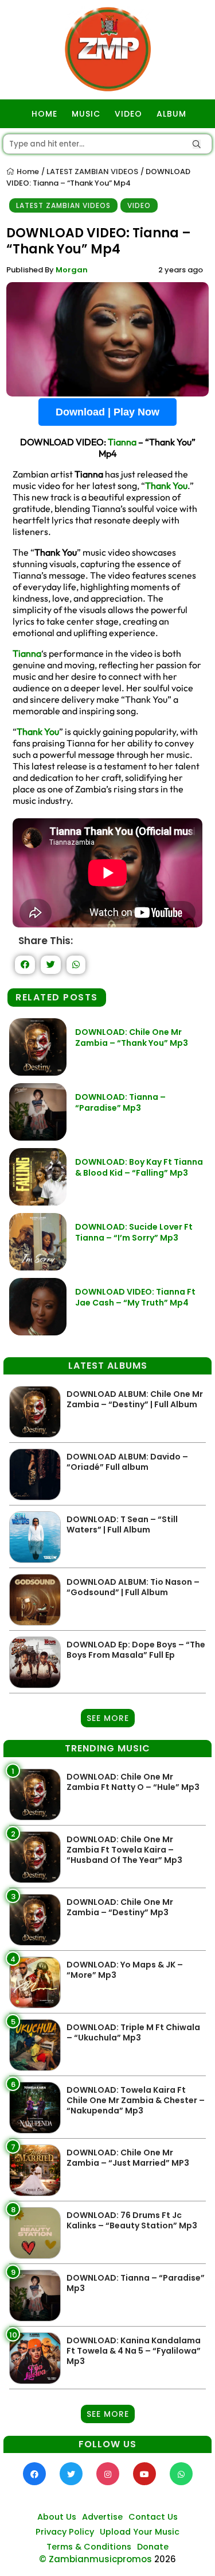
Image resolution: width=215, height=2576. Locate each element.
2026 (165, 2559)
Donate (153, 2547)
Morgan (72, 270)
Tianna (122, 442)
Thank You (166, 486)
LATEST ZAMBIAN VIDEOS (92, 172)
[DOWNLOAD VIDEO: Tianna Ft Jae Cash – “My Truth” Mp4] (38, 1332)
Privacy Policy (65, 2532)
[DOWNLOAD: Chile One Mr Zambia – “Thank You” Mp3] (38, 1073)
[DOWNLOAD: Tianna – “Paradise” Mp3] (38, 1137)
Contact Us (153, 2517)
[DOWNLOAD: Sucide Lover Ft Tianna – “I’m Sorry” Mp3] (38, 1267)
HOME (44, 114)
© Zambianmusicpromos (95, 2559)
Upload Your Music (140, 2532)
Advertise (102, 2517)
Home (27, 172)
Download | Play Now (107, 412)
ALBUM (171, 114)
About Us (57, 2517)
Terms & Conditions (89, 2547)
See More (108, 1718)
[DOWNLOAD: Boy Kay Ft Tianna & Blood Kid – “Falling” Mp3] (38, 1202)
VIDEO (128, 114)
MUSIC (86, 114)
